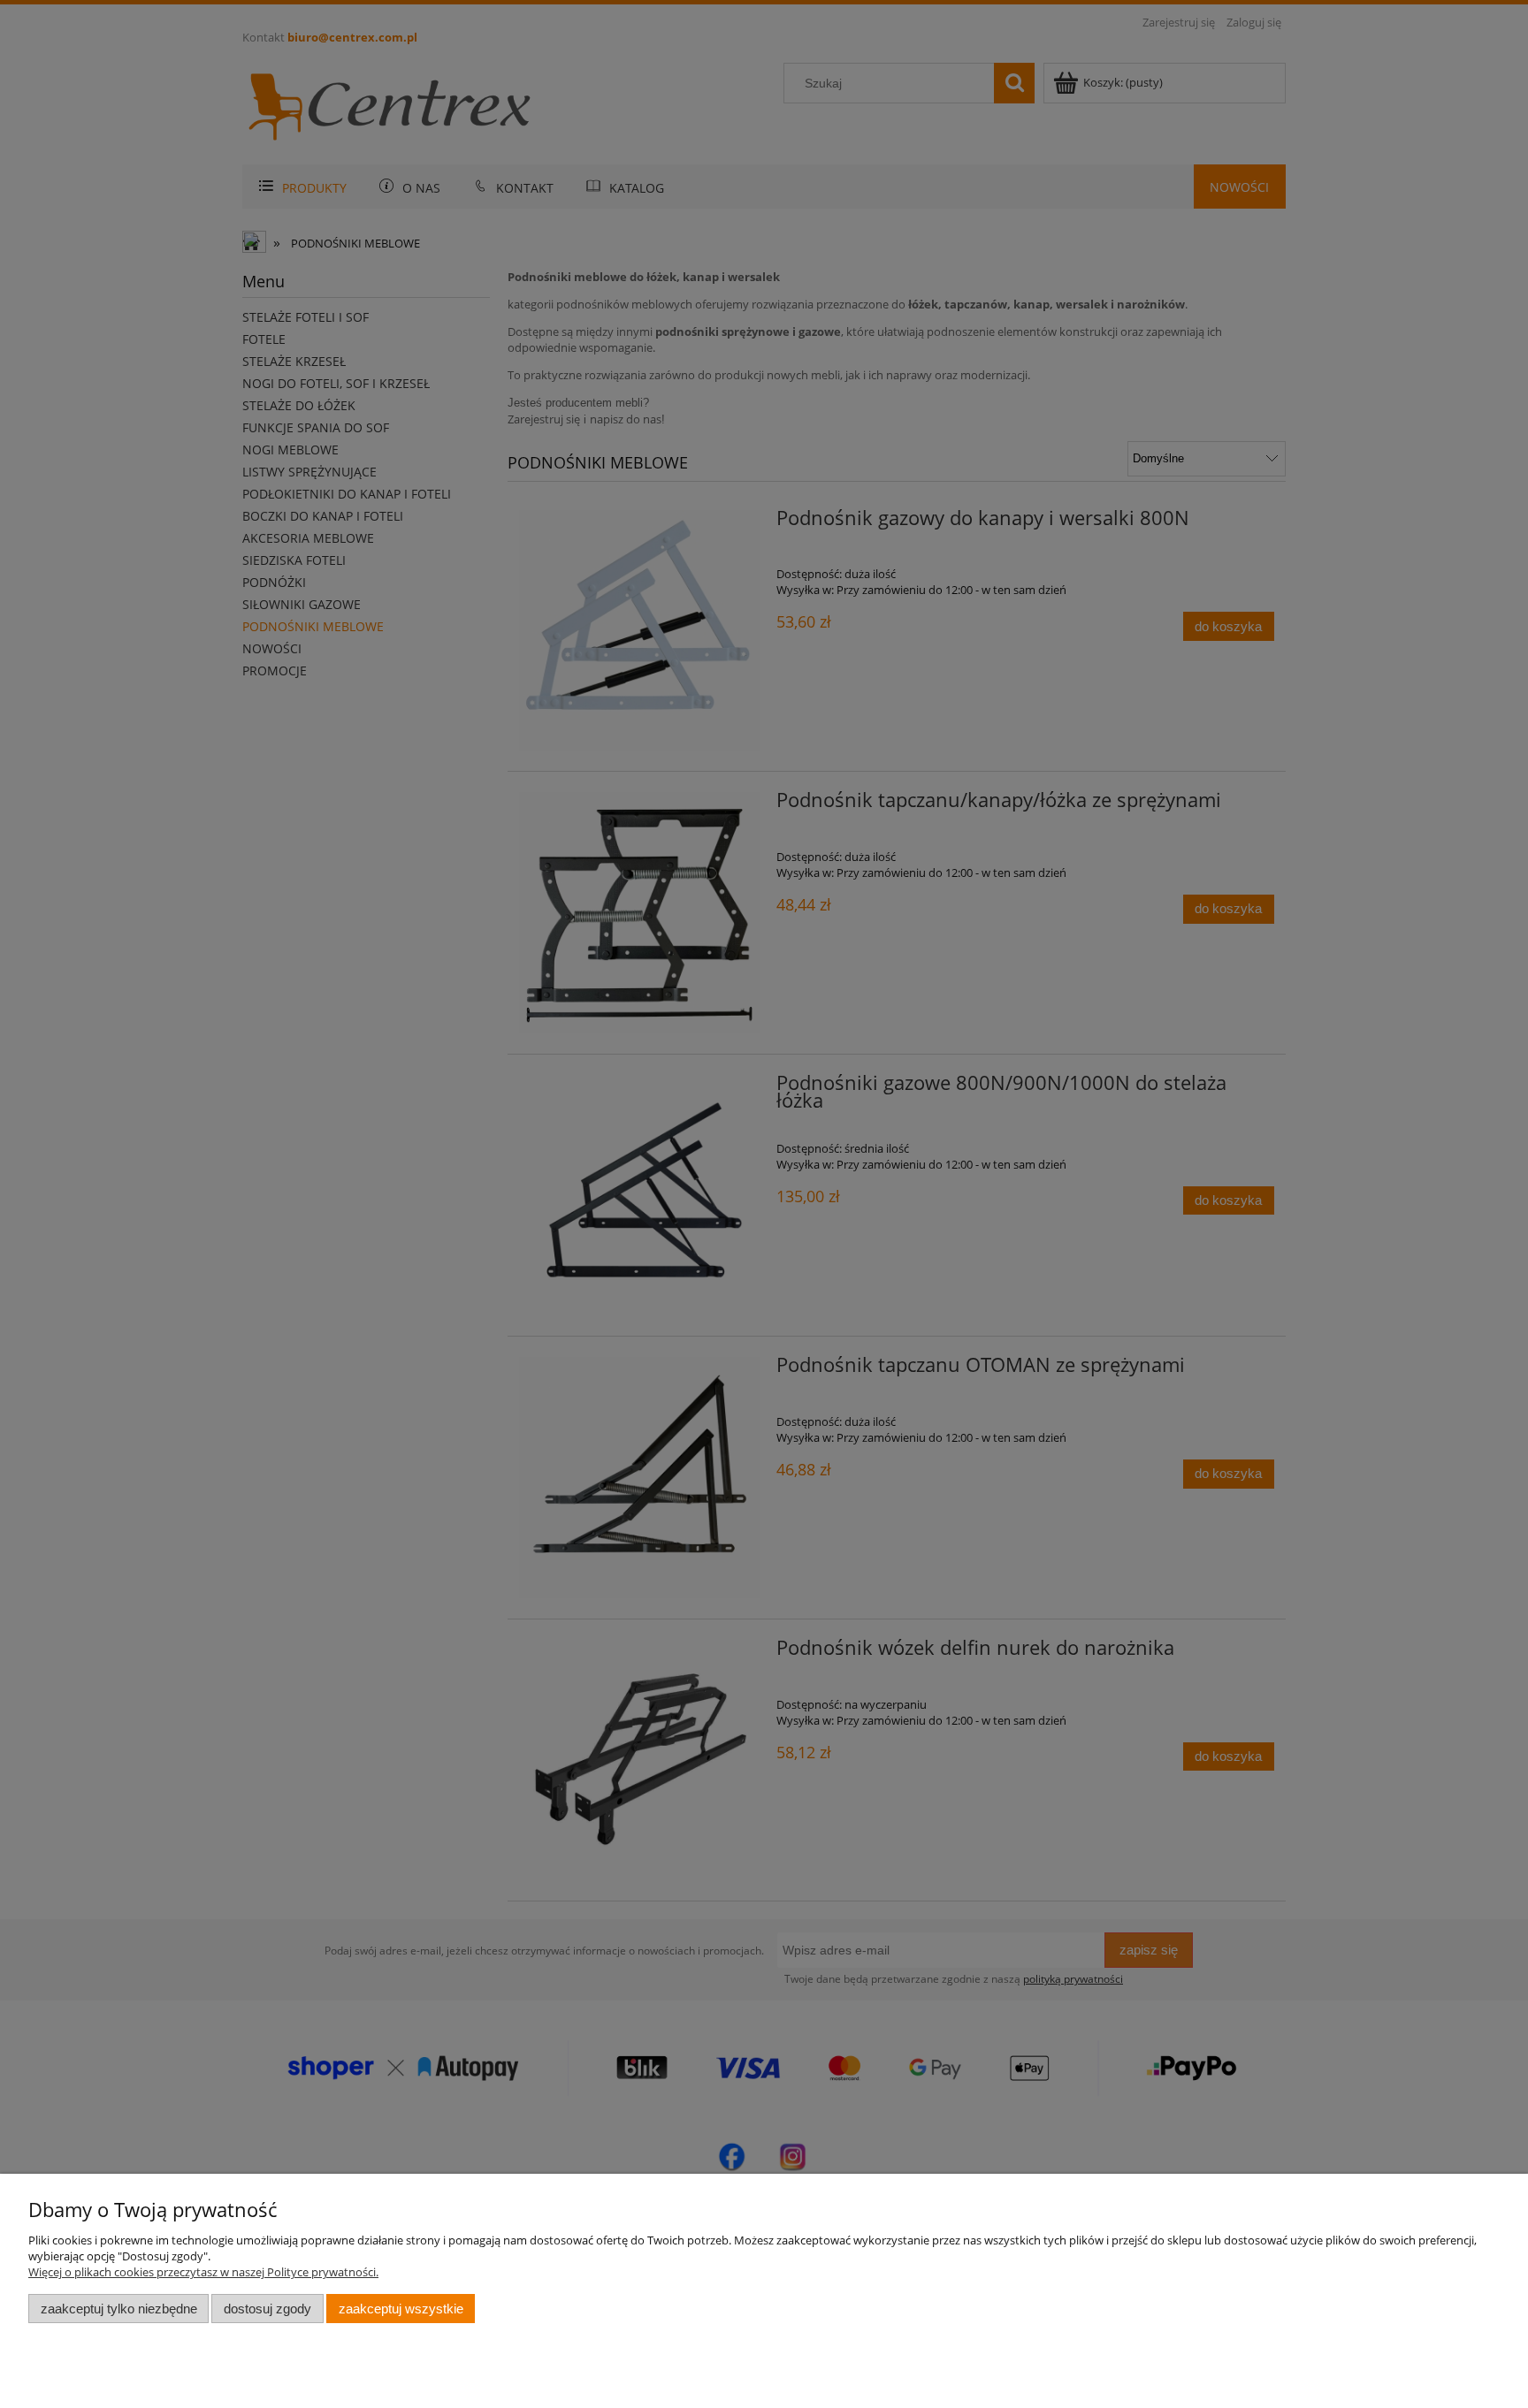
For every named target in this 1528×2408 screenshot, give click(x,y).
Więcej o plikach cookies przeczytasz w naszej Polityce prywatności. (203, 2272)
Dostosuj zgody (267, 2309)
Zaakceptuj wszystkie (401, 2309)
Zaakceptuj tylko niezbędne (119, 2309)
